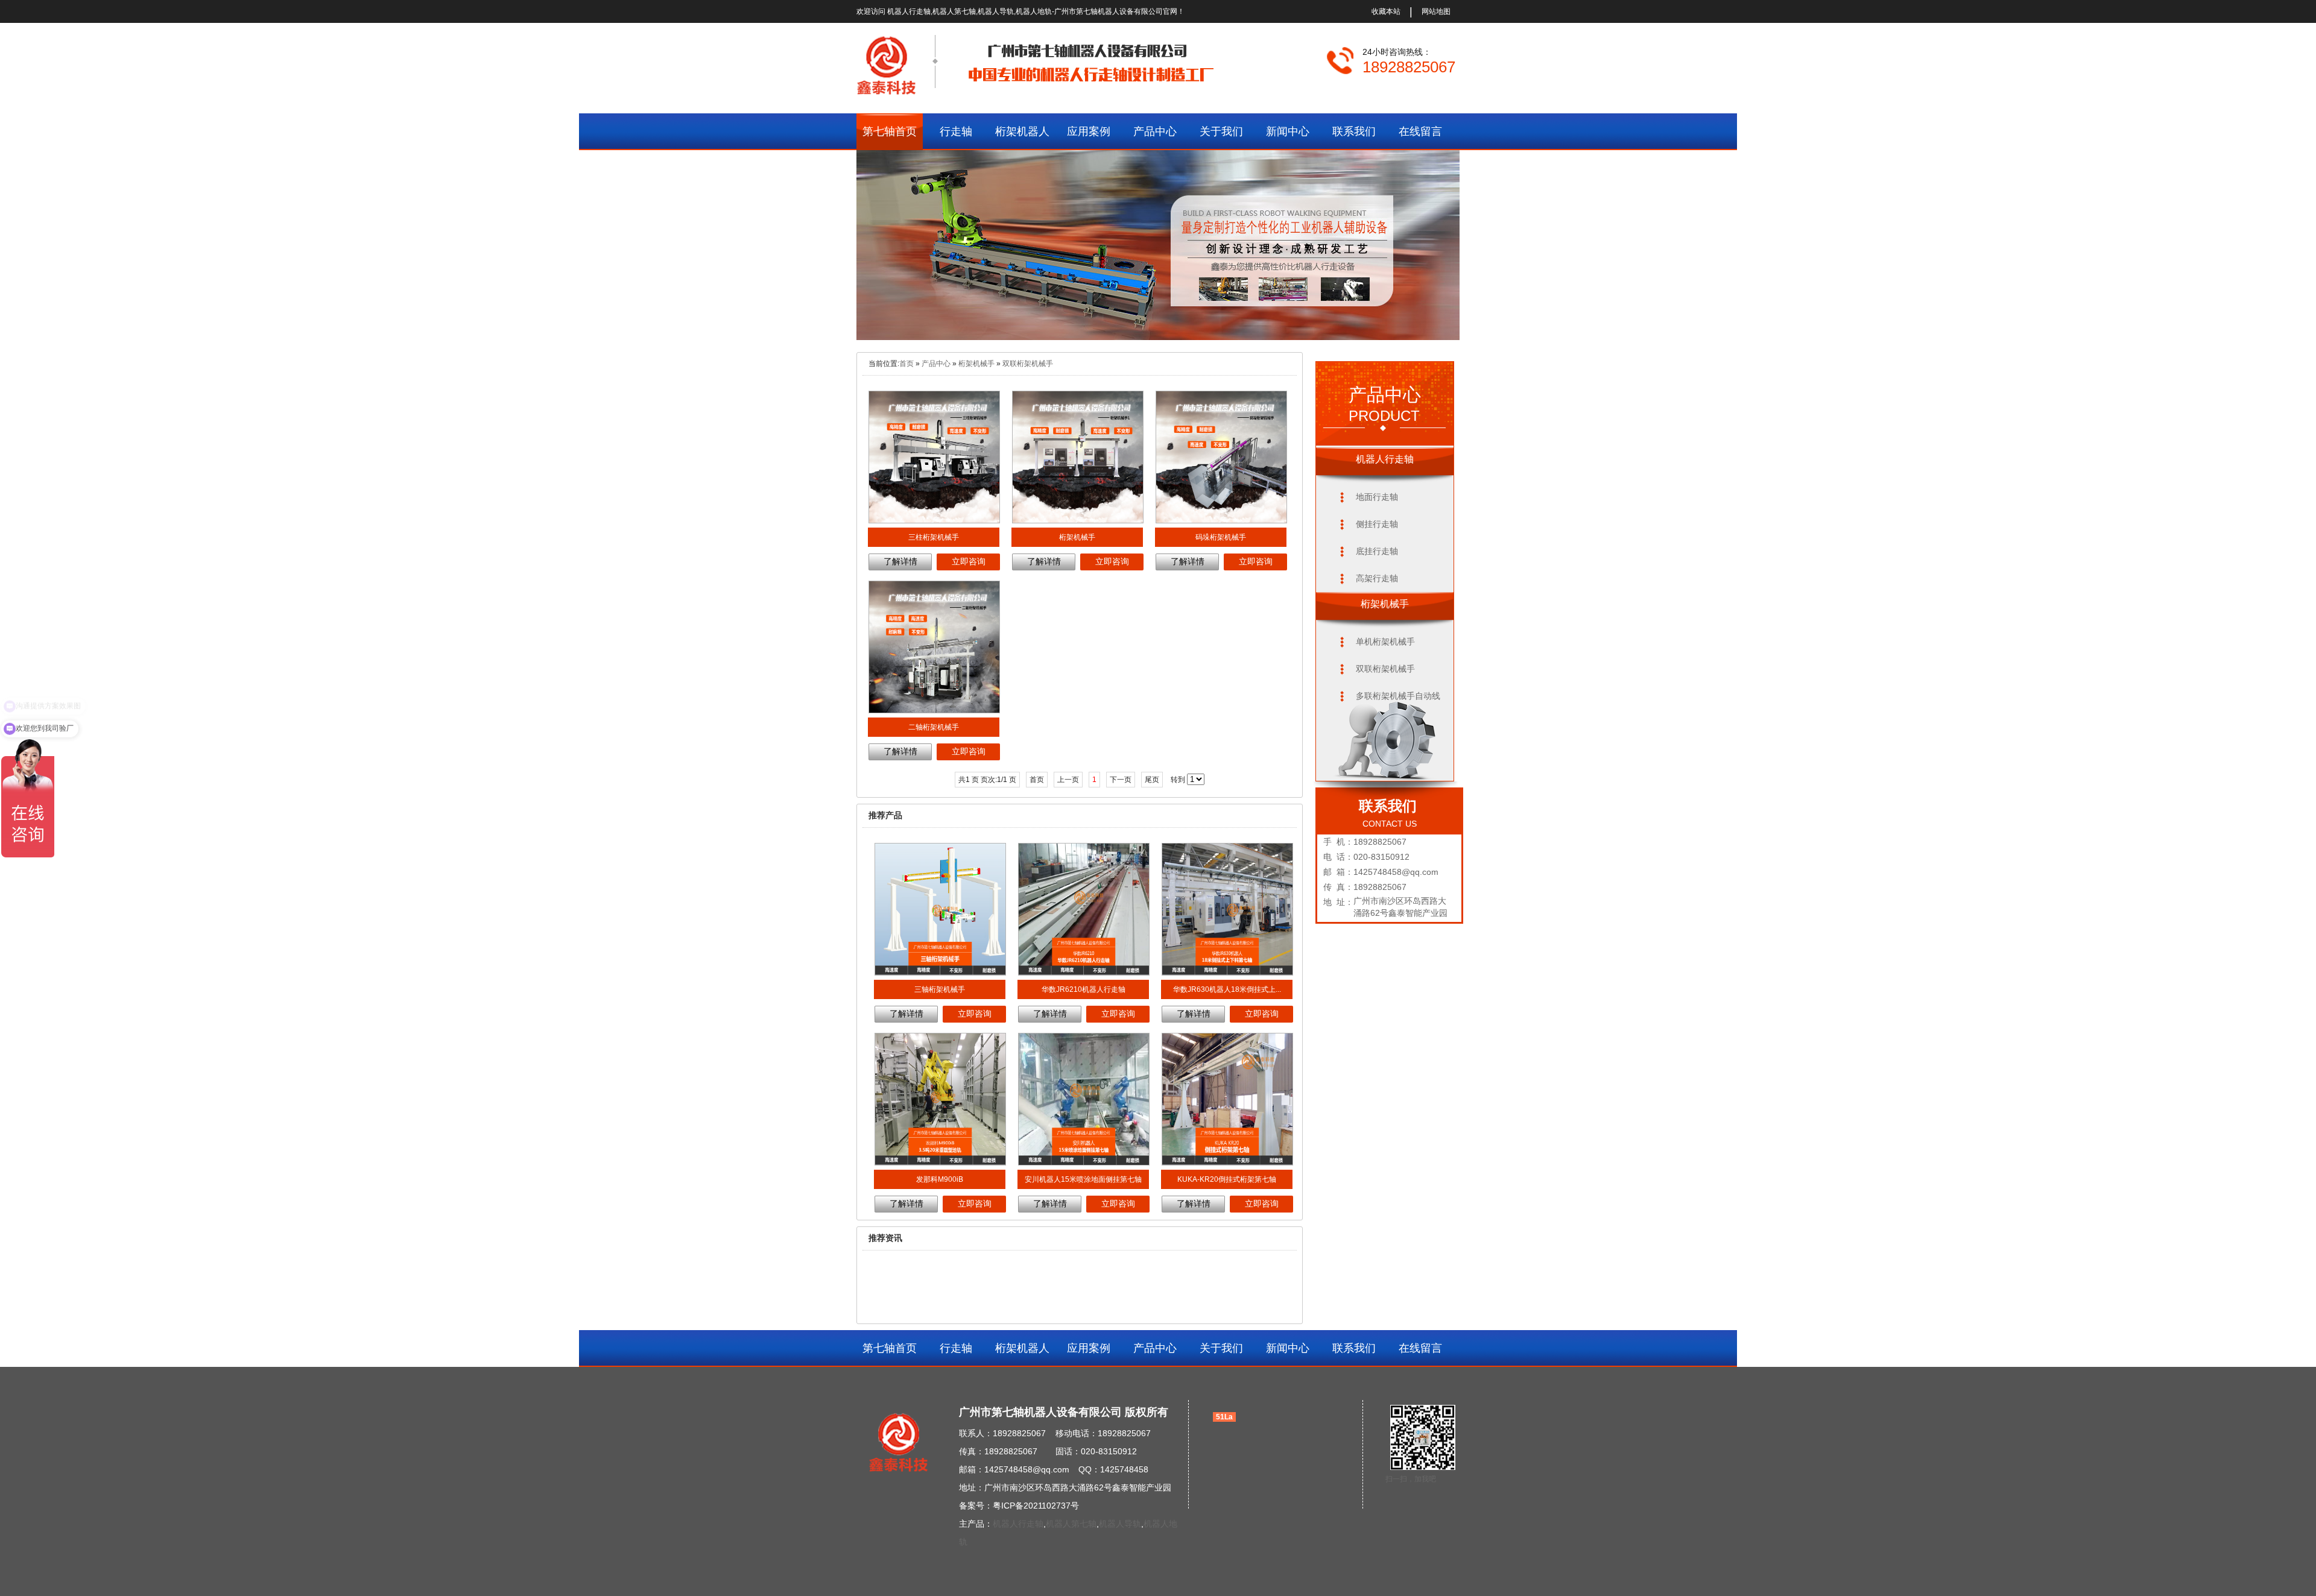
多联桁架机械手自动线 (1398, 696)
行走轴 (956, 131)
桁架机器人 (1022, 131)
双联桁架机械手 (1028, 364)
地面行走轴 (1377, 497)
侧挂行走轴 (1377, 524)
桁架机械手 (976, 364)
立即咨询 (969, 561)
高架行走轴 (1377, 578)
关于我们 (1221, 131)
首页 (906, 364)
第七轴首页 (890, 131)
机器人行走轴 (1018, 1524)
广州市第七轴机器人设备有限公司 (1109, 11)
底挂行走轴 (1377, 551)
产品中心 (1155, 131)
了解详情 (900, 561)
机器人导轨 (1120, 1524)
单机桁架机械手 (1385, 642)
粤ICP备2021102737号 (1036, 1506)
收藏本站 (1386, 11)
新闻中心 (1288, 131)
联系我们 (1354, 131)
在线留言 (1420, 131)
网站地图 (1436, 11)
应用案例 (1089, 131)
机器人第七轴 (1071, 1524)
